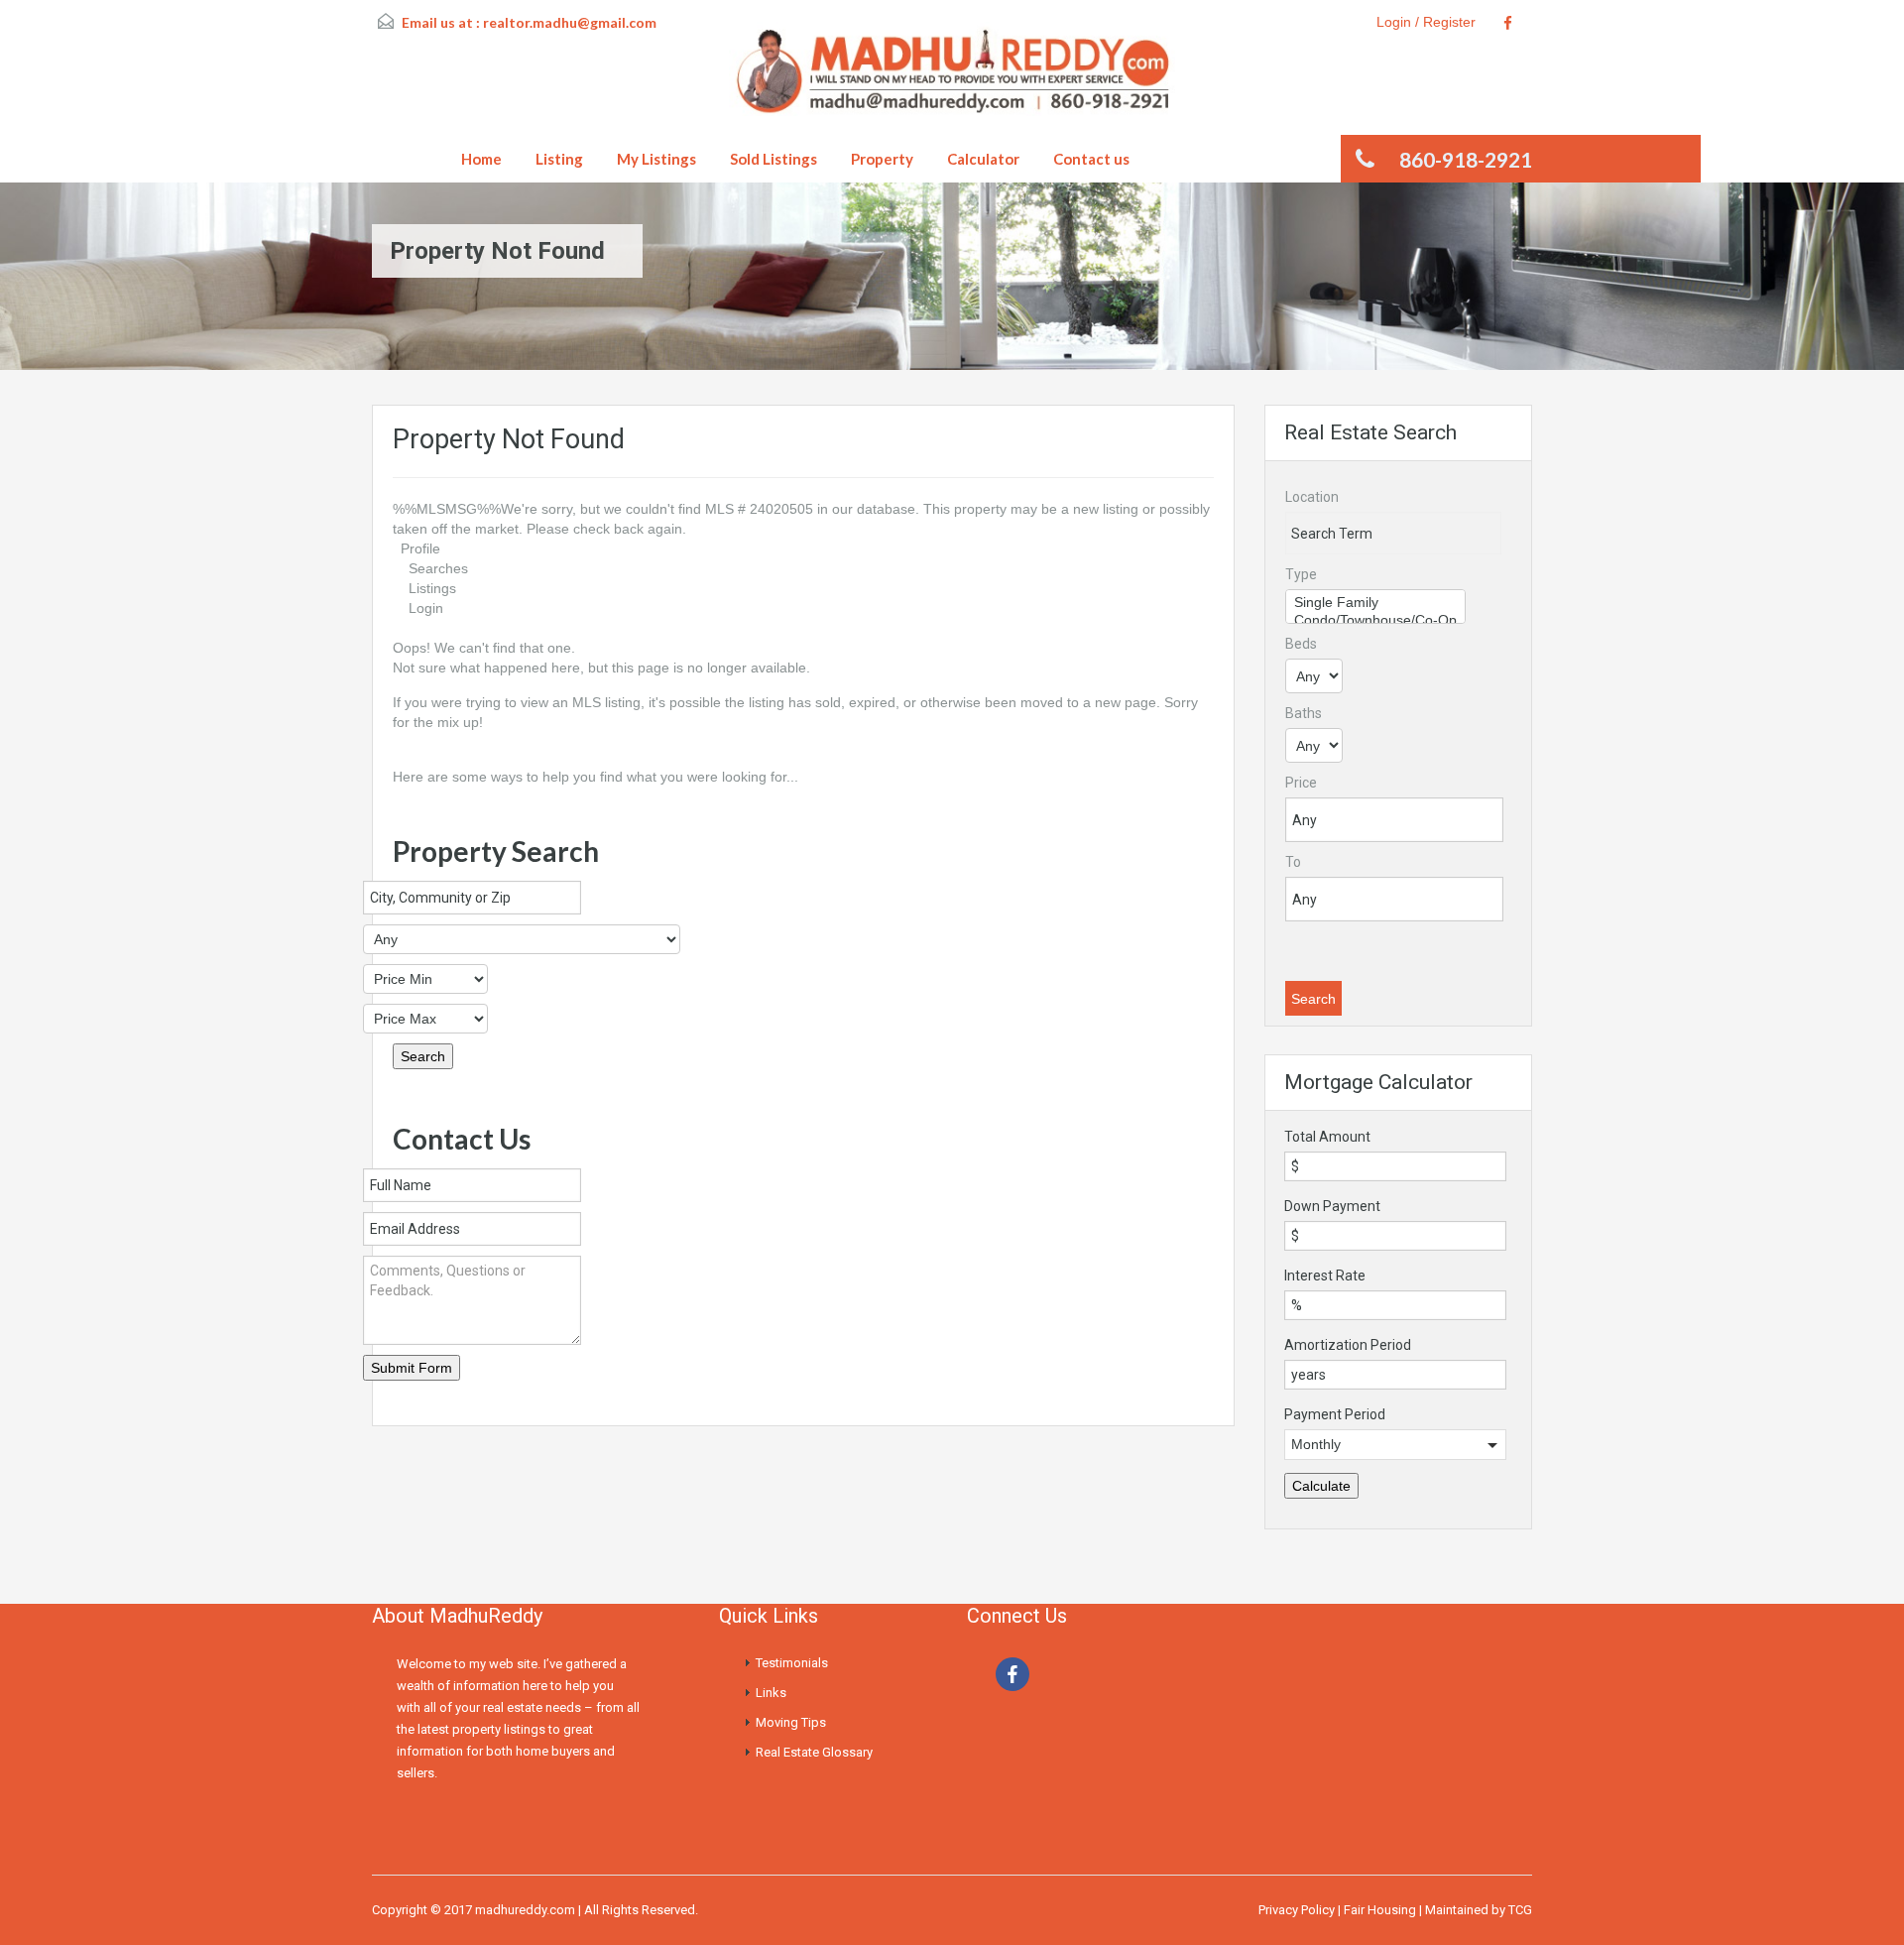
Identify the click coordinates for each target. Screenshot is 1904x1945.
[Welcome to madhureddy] (952, 79)
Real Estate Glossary (814, 1752)
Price (1301, 783)
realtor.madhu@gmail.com (570, 22)
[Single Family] (1375, 603)
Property (882, 159)
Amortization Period (1348, 1345)
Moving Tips (791, 1722)
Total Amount (1327, 1137)
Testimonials (792, 1663)
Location (1312, 497)
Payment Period (1335, 1414)
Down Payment (1332, 1206)
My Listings (656, 159)
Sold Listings (773, 159)
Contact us (1091, 159)
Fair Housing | (1384, 1910)
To (1293, 862)
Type (1301, 574)
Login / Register (1426, 22)
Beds (1301, 644)
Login (426, 608)
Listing (559, 159)
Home (481, 159)
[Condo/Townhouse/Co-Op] (1375, 621)
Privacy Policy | (1301, 1910)
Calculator (983, 159)
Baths (1304, 713)
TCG (1520, 1910)
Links (771, 1693)
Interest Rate (1325, 1276)
